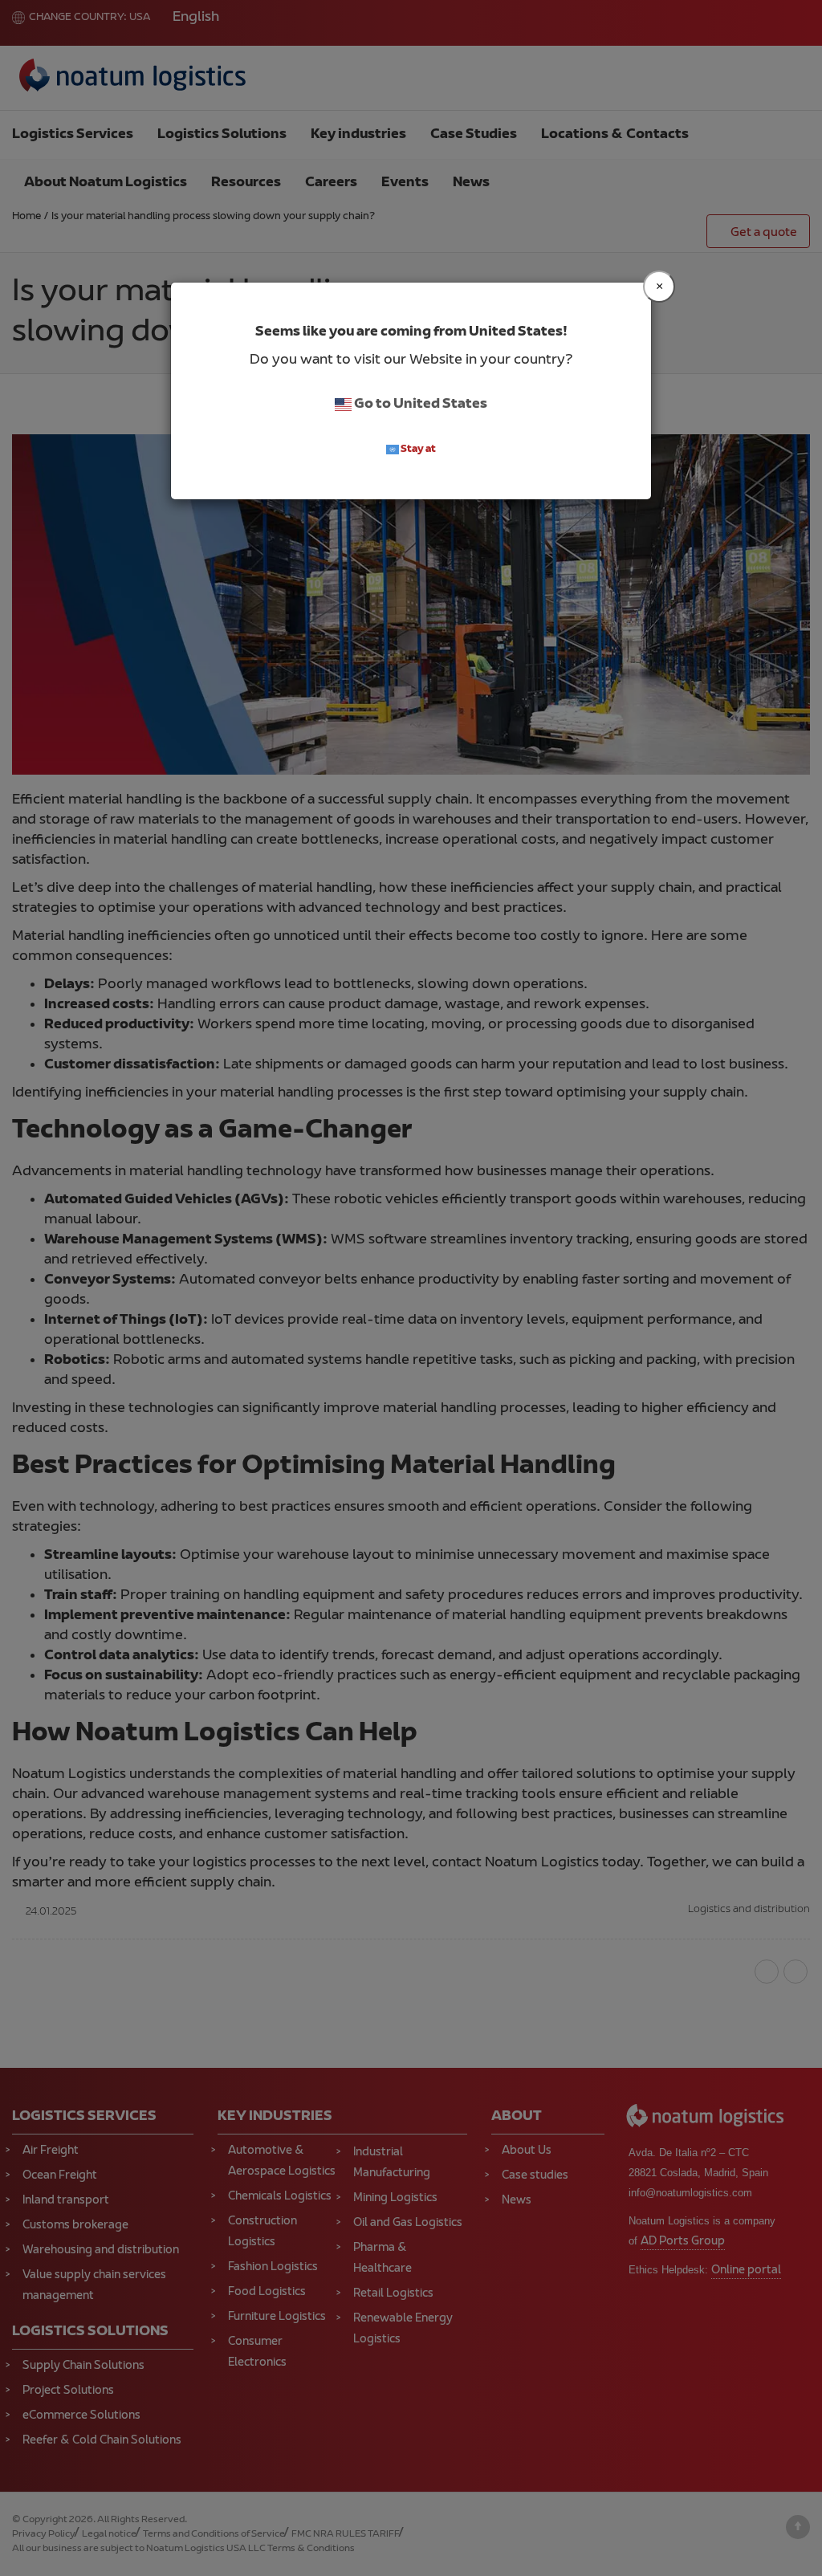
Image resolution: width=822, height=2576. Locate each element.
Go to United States (419, 405)
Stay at (417, 450)
